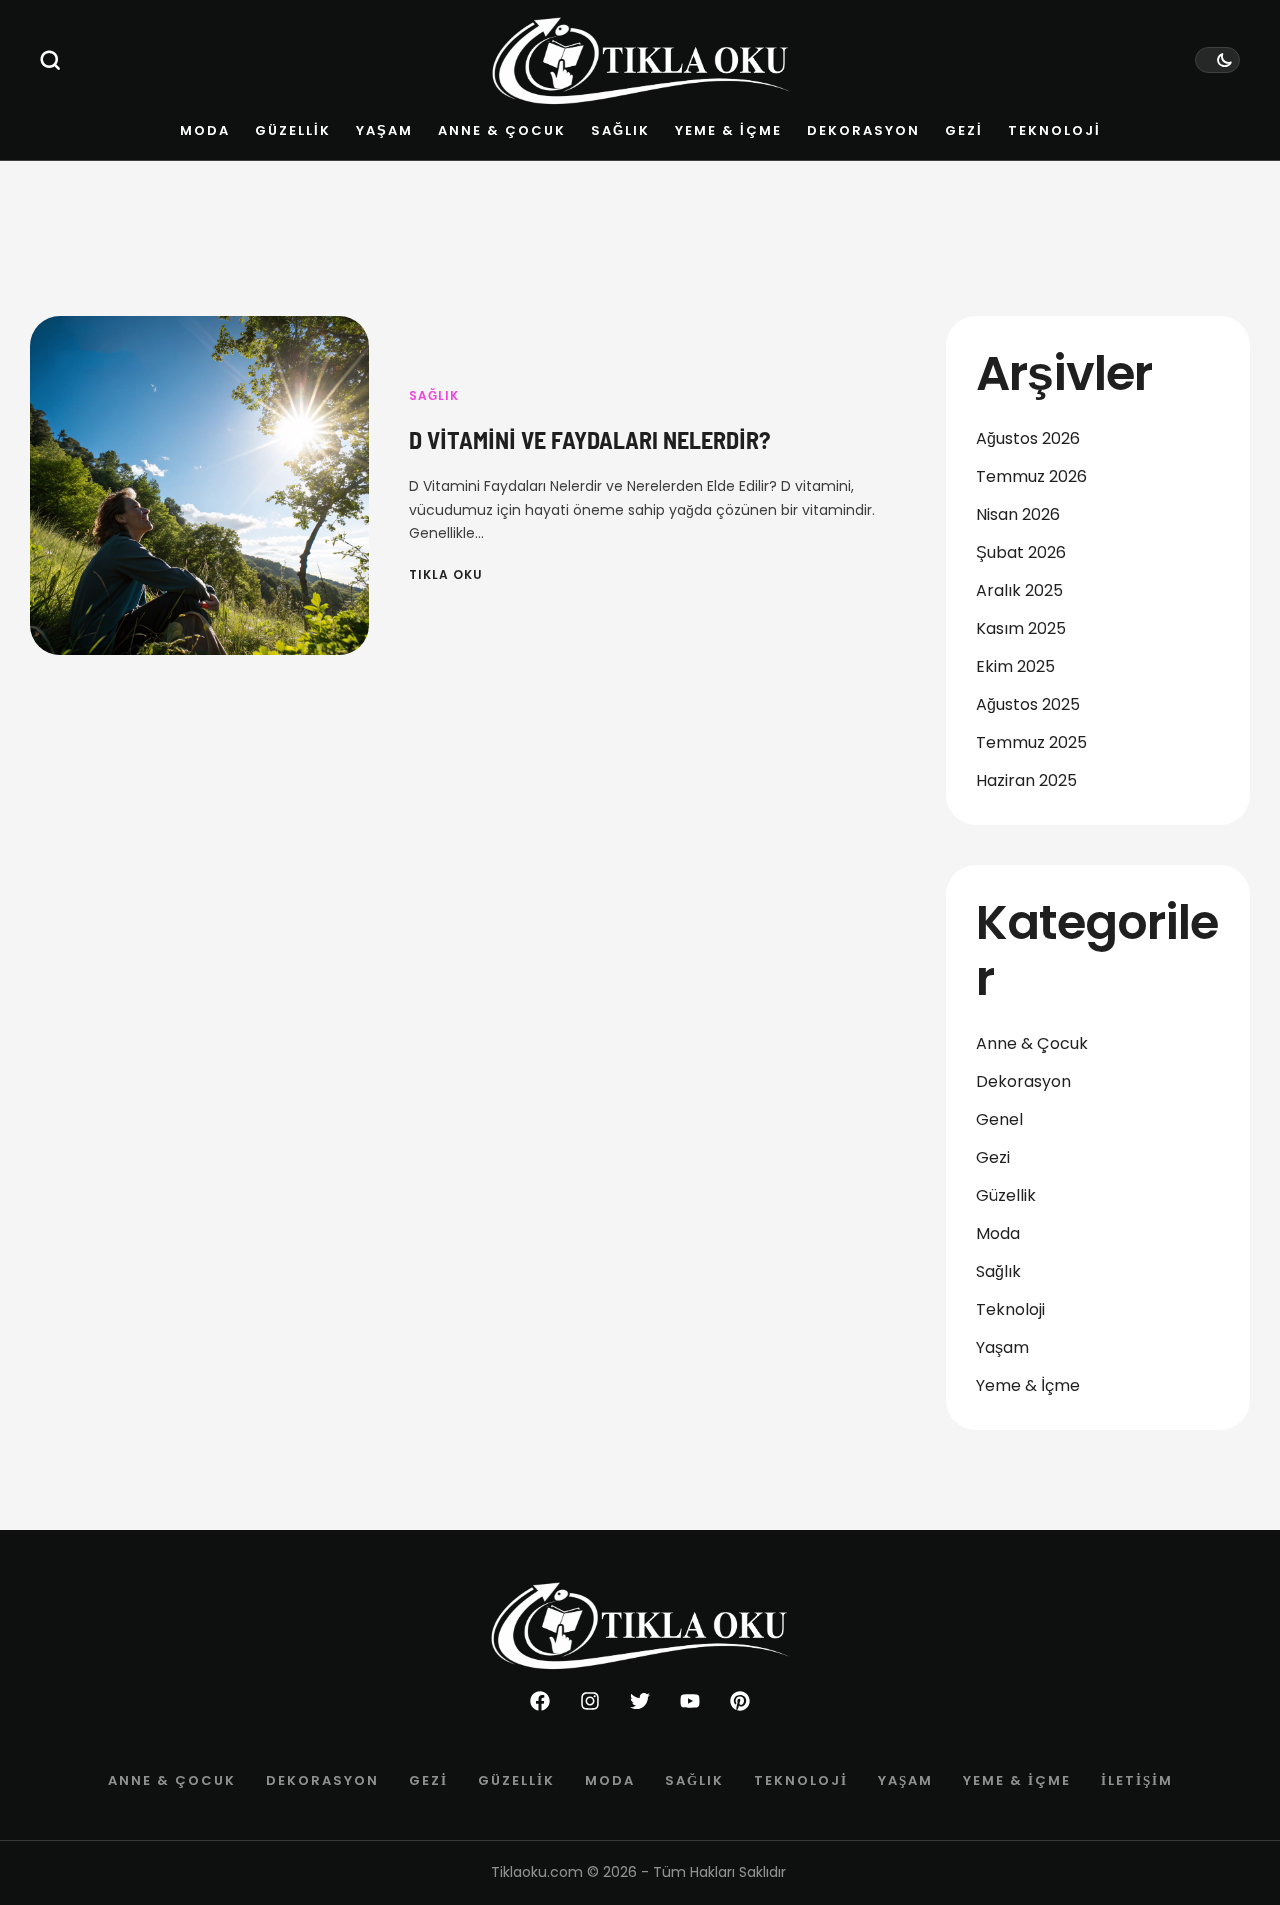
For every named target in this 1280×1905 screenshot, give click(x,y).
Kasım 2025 (1021, 628)
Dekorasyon (1023, 1081)
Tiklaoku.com (537, 1872)
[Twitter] (640, 1701)
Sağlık (434, 395)
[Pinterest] (740, 1701)
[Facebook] (540, 1701)
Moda (998, 1233)
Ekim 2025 (1015, 666)
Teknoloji (1010, 1309)
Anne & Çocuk (1032, 1043)
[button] (50, 60)
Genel (999, 1119)
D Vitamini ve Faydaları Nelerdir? (590, 439)
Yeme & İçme (1028, 1385)
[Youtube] (690, 1701)
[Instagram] (590, 1701)
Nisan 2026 (1018, 514)
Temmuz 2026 (1031, 476)
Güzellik (1006, 1195)
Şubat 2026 (1021, 552)
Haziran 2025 (1026, 780)
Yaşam (1002, 1347)
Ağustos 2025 (1028, 704)
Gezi (993, 1157)
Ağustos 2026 (1028, 438)
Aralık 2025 (1019, 590)
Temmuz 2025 (1031, 742)
